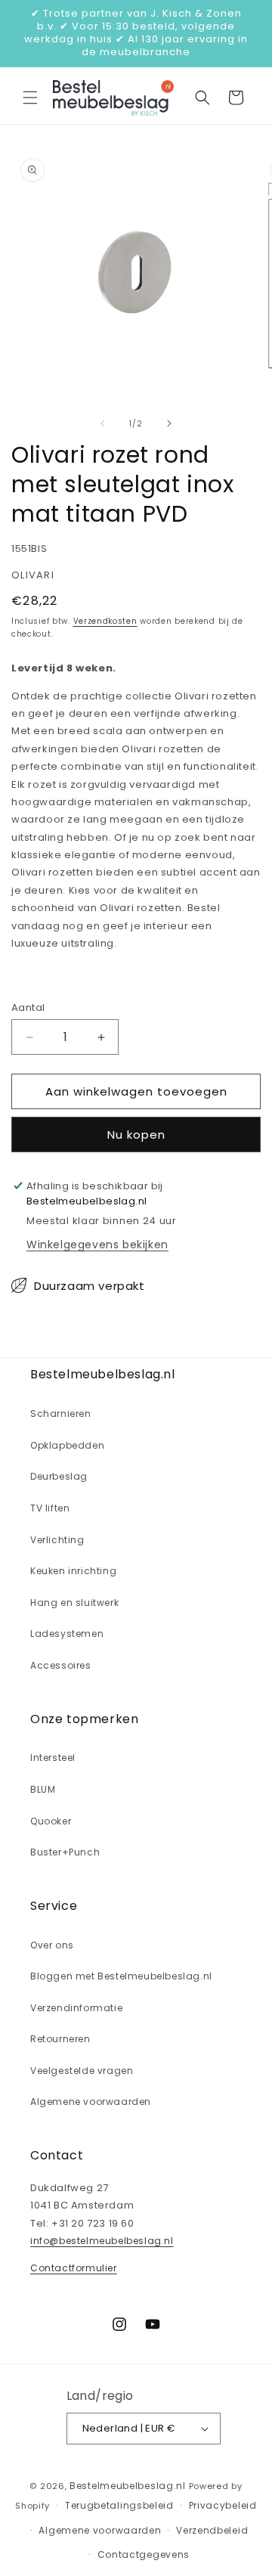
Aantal (28, 1007)
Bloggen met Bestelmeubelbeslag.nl (121, 1976)
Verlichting (57, 1540)
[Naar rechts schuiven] (169, 423)
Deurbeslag (59, 1476)
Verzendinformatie (76, 2008)
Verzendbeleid (212, 2530)
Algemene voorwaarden (91, 2102)
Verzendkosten (105, 621)
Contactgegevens (144, 2554)
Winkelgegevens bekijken (97, 1245)
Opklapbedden (67, 1445)
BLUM (43, 1789)
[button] (30, 98)
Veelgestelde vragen (82, 2071)
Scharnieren (61, 1414)
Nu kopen (136, 1135)
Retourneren (60, 2039)
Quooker (51, 1821)
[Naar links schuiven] (103, 423)
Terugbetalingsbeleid (119, 2505)
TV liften (50, 1508)
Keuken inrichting (73, 1571)
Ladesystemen (67, 1634)
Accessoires (61, 1665)
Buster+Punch (65, 1852)
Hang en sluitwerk (74, 1603)
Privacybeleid (223, 2505)
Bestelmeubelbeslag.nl (128, 2486)
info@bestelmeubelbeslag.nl (102, 2241)
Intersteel (53, 1758)
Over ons (52, 1945)
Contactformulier (74, 2268)
